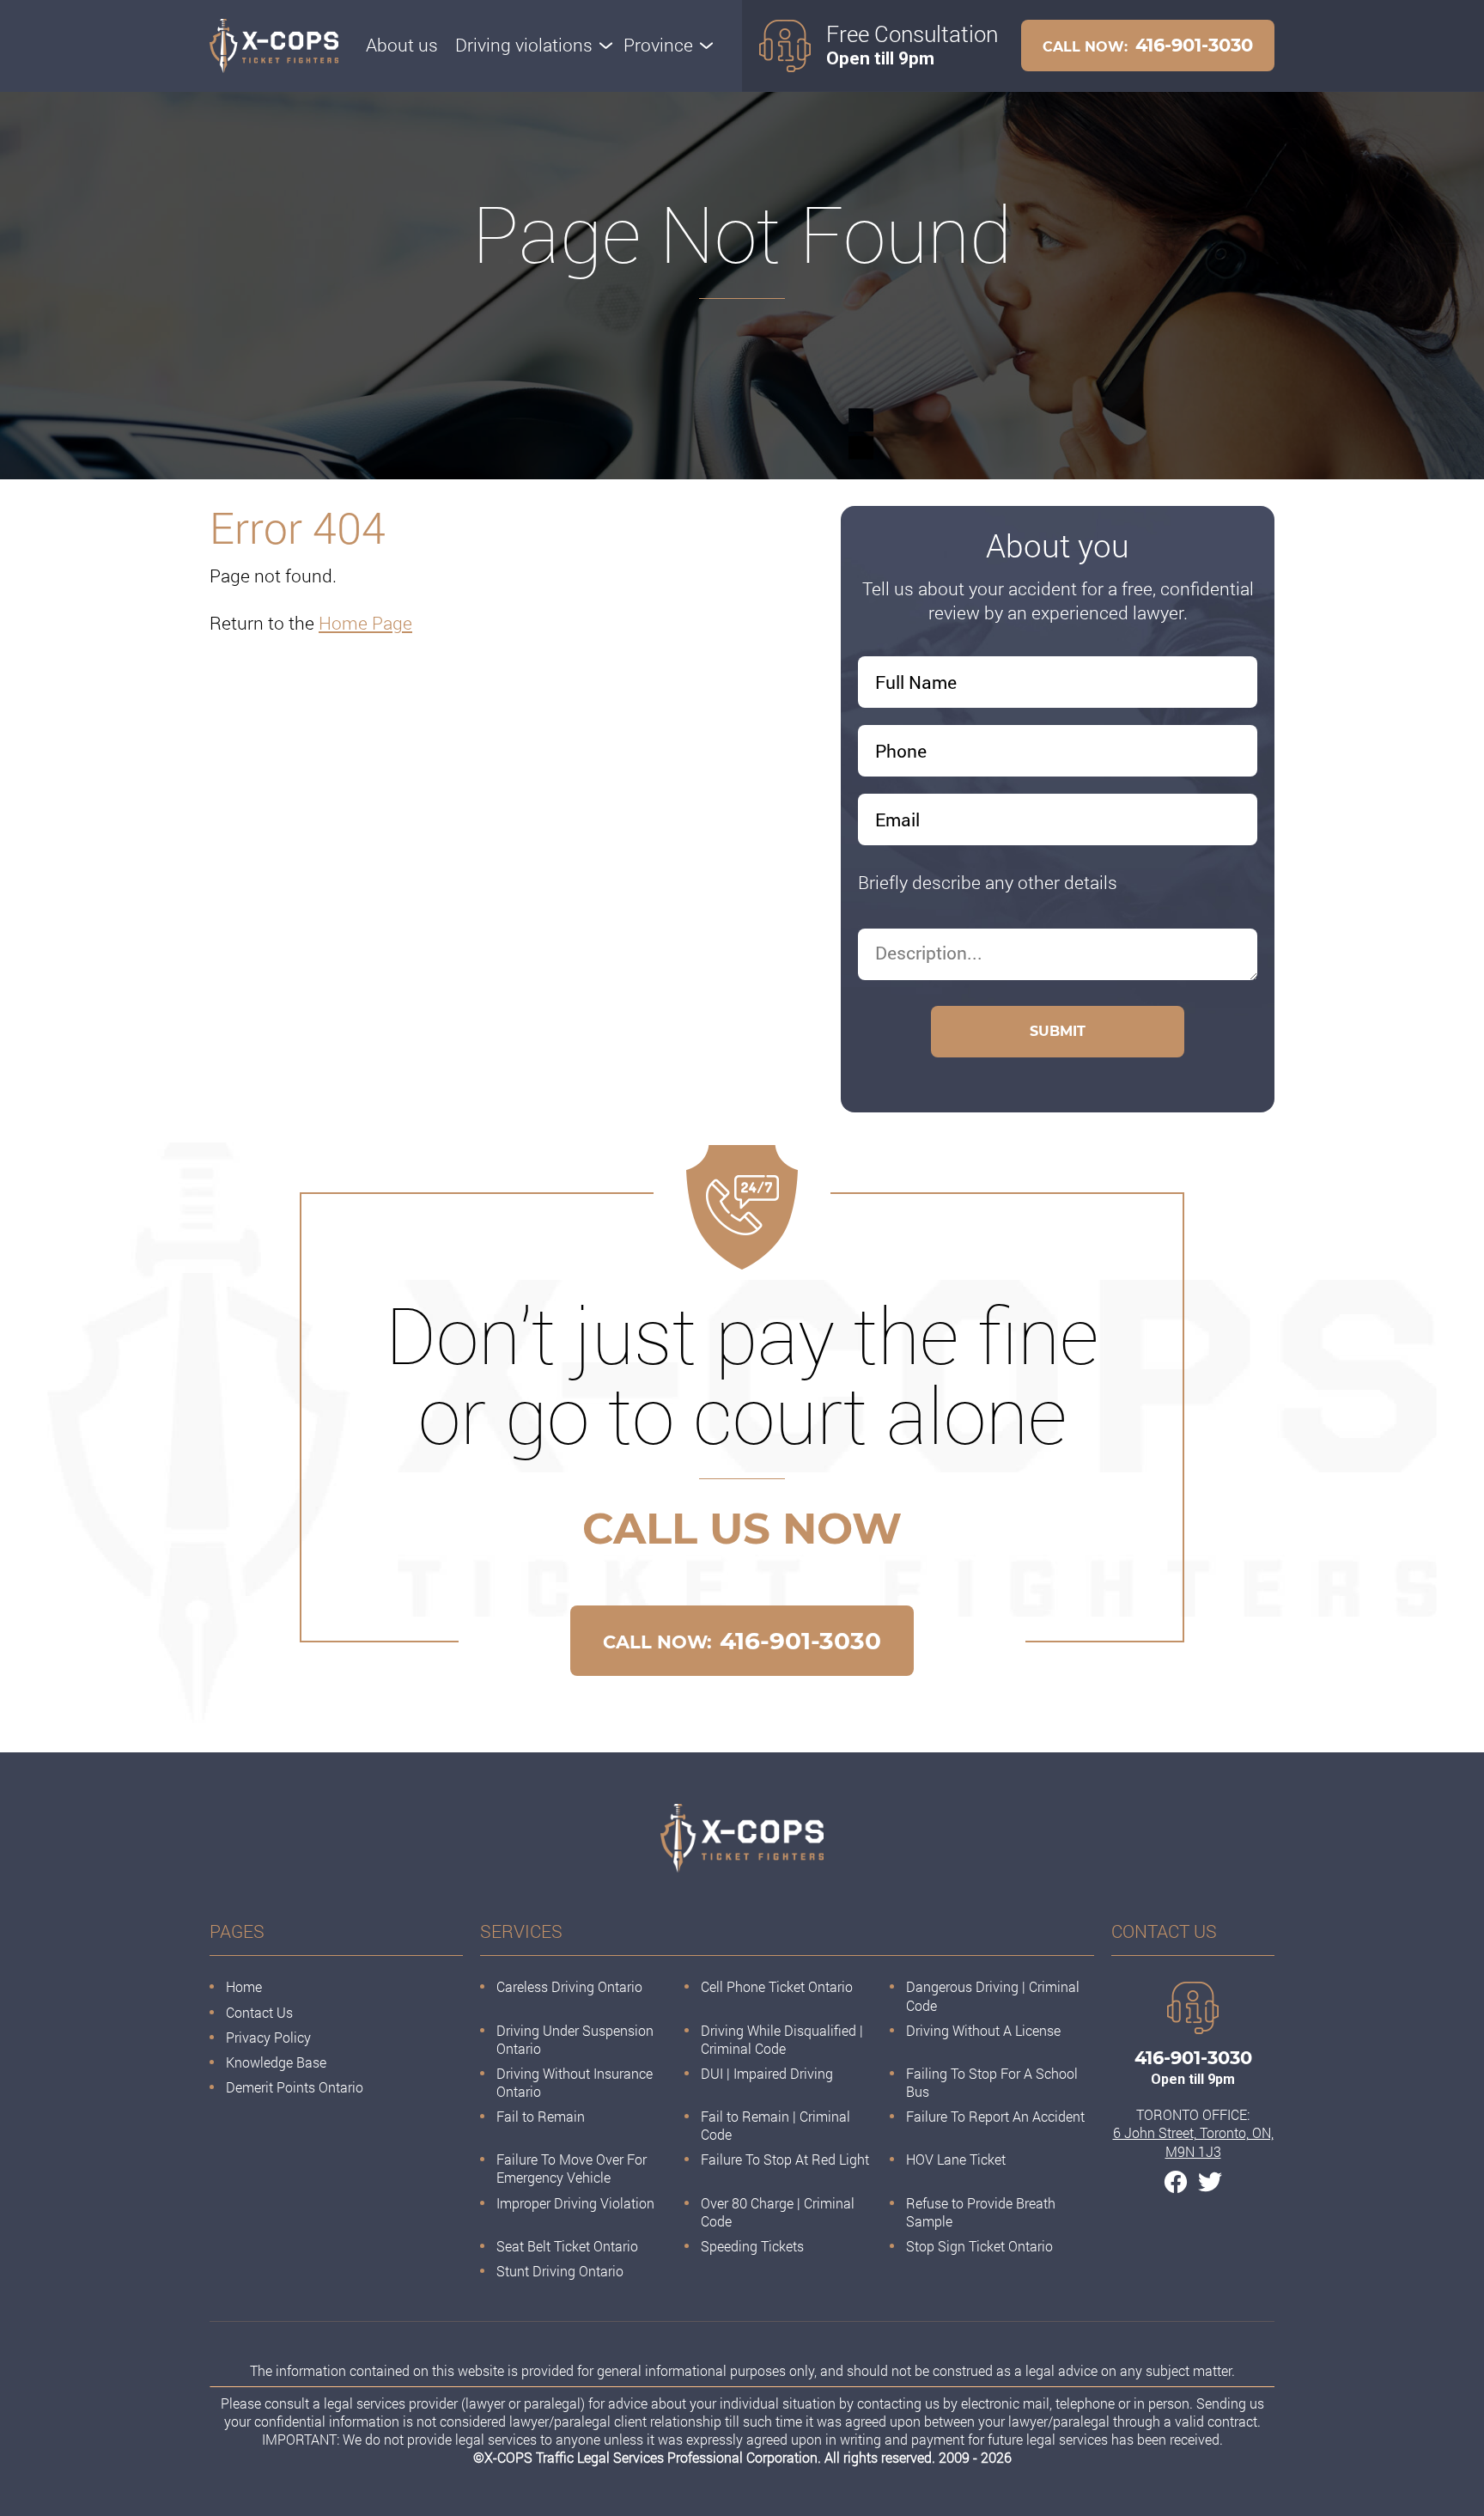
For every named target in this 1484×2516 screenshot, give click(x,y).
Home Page (365, 623)
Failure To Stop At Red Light (785, 2159)
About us (402, 45)
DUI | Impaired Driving (767, 2073)
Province (658, 45)
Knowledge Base (276, 2062)
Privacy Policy (268, 2037)
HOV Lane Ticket (956, 2159)
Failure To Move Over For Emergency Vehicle (572, 2168)
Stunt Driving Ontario (560, 2271)
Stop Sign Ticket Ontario (979, 2246)
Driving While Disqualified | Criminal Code (782, 2039)
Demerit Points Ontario (295, 2087)
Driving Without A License (983, 2030)
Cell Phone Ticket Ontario (777, 1986)
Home (244, 1986)
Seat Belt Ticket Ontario (567, 2246)
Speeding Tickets (752, 2246)
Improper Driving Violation (575, 2203)
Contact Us (259, 2012)
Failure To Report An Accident (995, 2116)
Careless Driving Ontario (569, 1986)
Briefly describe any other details (988, 882)
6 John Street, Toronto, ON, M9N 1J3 (1193, 2141)
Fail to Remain (541, 2116)
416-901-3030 (1148, 45)
